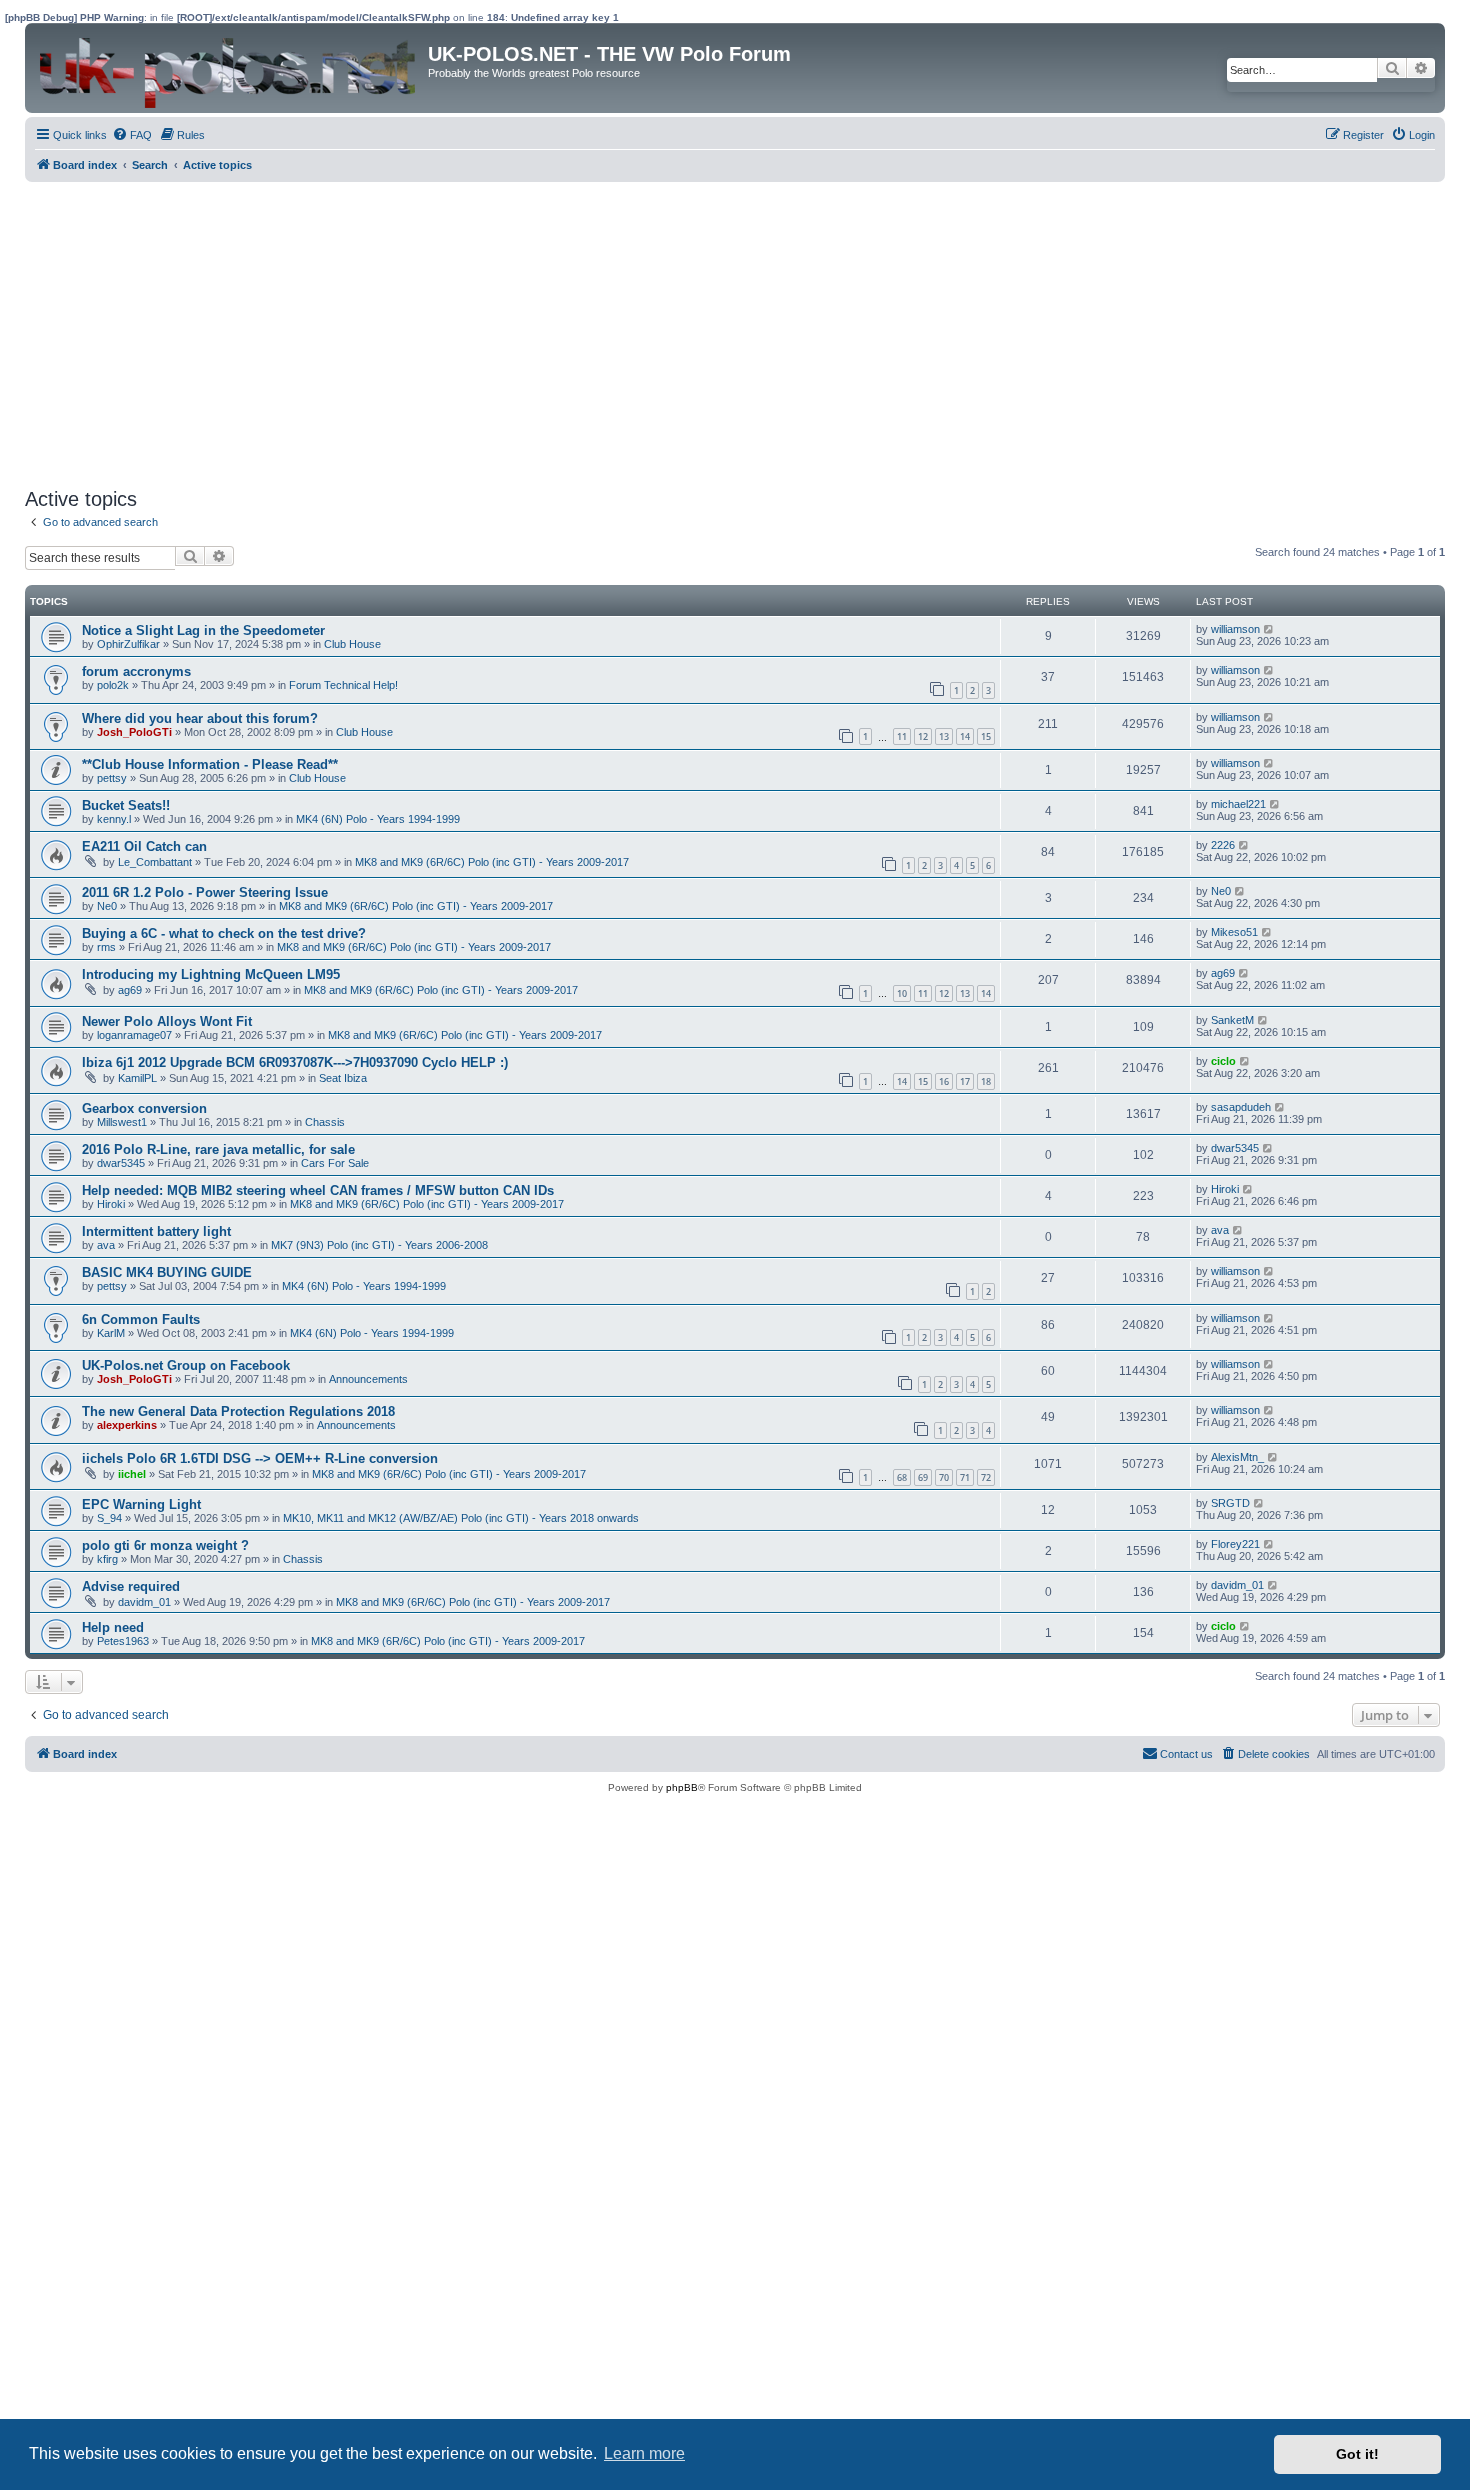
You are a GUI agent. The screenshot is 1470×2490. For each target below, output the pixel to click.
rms (106, 947)
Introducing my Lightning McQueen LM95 (211, 974)
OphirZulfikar (128, 644)
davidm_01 (144, 1602)
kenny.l (114, 819)
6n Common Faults (141, 1319)
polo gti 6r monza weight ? (165, 1545)
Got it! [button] (1357, 2454)
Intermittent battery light (156, 1231)
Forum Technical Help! (343, 685)
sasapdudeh (1241, 1107)
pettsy (112, 778)
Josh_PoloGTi (134, 732)
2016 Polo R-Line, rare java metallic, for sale (218, 1149)
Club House (352, 644)
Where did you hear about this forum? (200, 718)
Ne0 (107, 906)
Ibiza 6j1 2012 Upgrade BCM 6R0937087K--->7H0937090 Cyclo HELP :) (295, 1062)
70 (944, 1477)
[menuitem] (132, 135)
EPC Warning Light (141, 1504)
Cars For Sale (335, 1163)
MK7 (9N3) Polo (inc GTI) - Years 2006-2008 (379, 1245)
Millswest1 (122, 1122)
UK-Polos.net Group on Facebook (186, 1365)
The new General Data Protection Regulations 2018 (238, 1411)
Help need (113, 1627)
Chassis (325, 1122)
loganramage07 (134, 1035)
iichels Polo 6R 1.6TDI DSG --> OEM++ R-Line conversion (260, 1458)
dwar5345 (121, 1163)
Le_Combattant (155, 862)
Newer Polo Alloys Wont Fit (167, 1021)
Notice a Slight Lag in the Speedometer (203, 630)
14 (965, 736)
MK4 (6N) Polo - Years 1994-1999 (378, 819)
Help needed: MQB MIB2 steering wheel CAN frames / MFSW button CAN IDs (318, 1190)
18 (986, 1081)
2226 (1223, 845)
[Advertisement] (625, 332)
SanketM (1232, 1020)
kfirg (107, 1559)
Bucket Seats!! (126, 805)
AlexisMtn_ (1237, 1457)
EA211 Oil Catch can (144, 846)
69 (923, 1477)
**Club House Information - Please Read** (210, 764)
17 (965, 1081)
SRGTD (1230, 1503)
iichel (132, 1474)
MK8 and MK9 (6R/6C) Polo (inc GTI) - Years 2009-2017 (492, 862)
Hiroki (111, 1204)
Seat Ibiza (343, 1078)
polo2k (113, 685)
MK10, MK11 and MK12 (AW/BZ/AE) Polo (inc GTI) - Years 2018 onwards (461, 1518)
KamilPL (137, 1078)
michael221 (1238, 804)
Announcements (368, 1379)
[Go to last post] (1269, 629)
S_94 (109, 1518)
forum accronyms (136, 671)
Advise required (131, 1586)
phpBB (682, 1787)
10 (902, 993)
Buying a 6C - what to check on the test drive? (224, 933)
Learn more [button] (644, 2453)
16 (944, 1081)
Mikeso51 (1234, 932)
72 (986, 1477)
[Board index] (229, 68)
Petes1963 (123, 1641)
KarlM (111, 1333)
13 (944, 736)
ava (106, 1245)
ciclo (1223, 1061)
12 (923, 736)
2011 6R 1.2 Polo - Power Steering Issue (205, 892)
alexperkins (127, 1425)
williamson (1235, 629)
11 (902, 736)
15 (986, 736)
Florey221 (1235, 1544)
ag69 (130, 990)
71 (965, 1477)
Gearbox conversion (144, 1108)
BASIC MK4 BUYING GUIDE (167, 1272)
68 (902, 1477)
